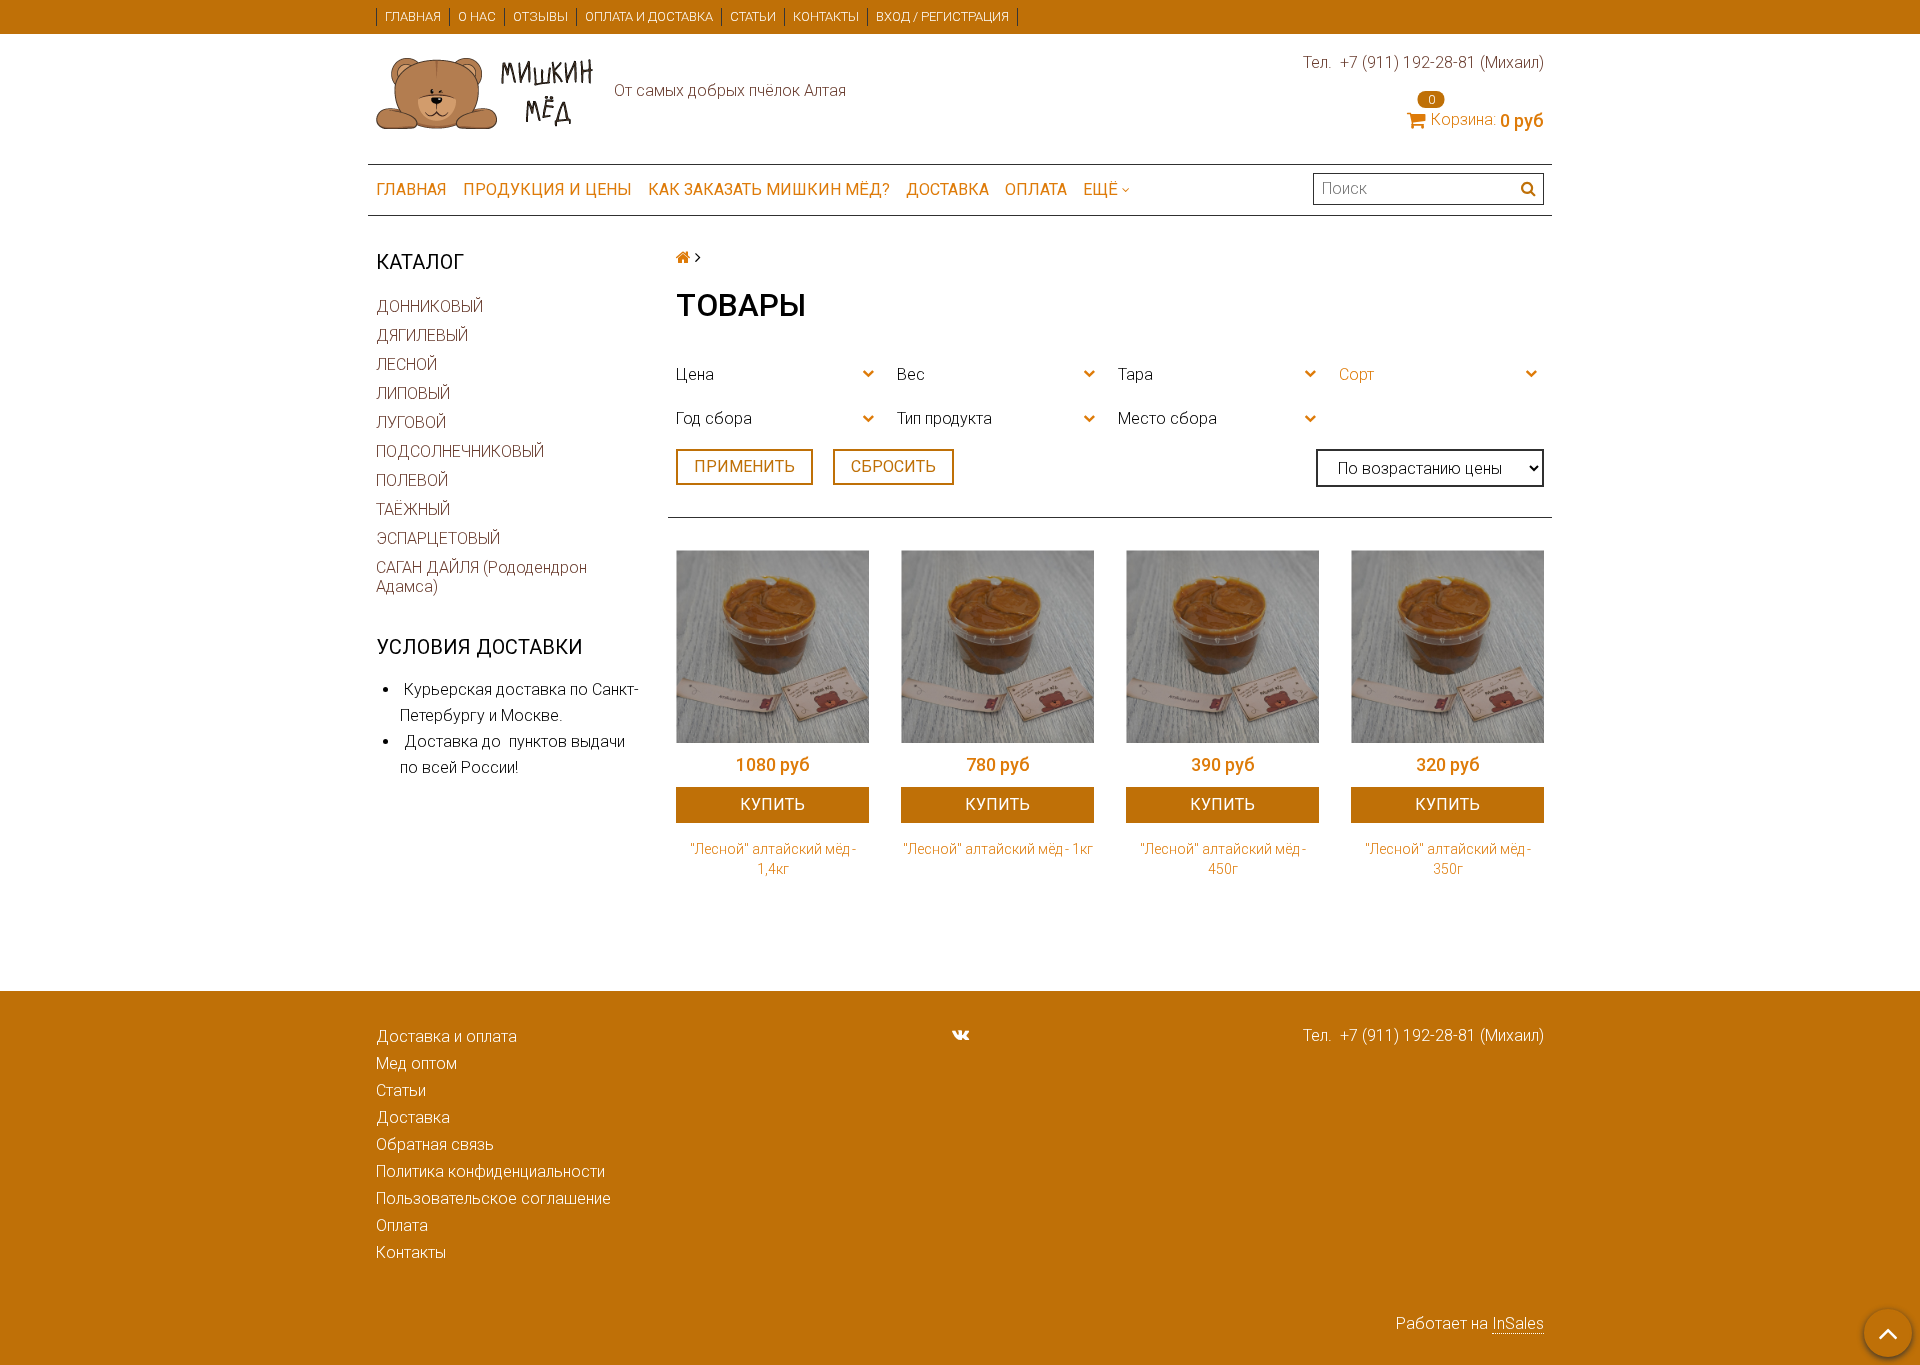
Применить (744, 466)
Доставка (947, 189)
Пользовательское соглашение (493, 1198)
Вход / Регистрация (942, 16)
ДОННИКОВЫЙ (429, 306)
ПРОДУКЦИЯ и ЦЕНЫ (547, 189)
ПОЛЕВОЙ (412, 480)
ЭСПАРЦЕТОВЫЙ (438, 538)
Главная (413, 16)
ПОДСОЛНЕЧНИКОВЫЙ (460, 451)
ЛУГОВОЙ (411, 422)
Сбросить (893, 466)
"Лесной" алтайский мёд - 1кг (998, 849)
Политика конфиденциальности (490, 1171)
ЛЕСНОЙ (406, 364)
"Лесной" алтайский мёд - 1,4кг (773, 859)
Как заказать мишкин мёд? (769, 189)
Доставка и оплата (446, 1036)
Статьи (753, 16)
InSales (1518, 1323)
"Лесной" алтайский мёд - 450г (1223, 859)
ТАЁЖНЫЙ (413, 509)
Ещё (1100, 189)
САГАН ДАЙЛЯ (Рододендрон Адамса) (481, 577)
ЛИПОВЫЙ (413, 393)
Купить (772, 804)
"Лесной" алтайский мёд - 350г (1448, 859)
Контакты (826, 16)
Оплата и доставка (649, 16)
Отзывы (540, 16)
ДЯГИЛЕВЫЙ (422, 335)
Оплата (1036, 189)
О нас (477, 16)
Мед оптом (416, 1063)
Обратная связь (435, 1144)
